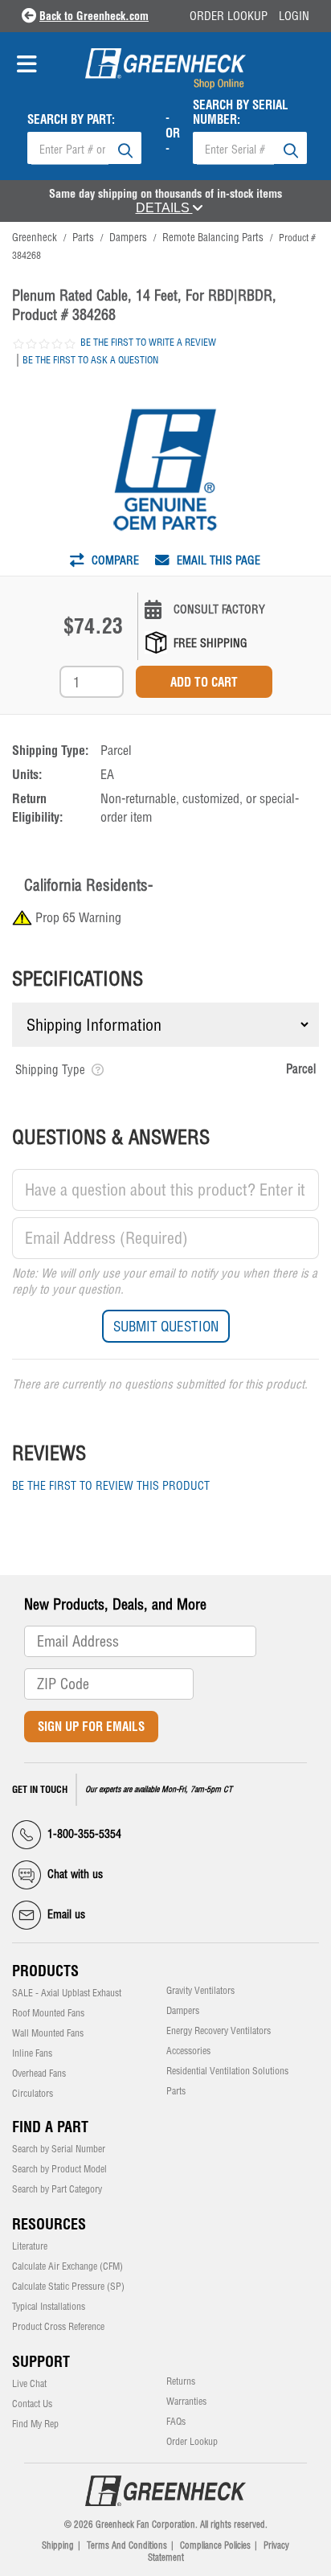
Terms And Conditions (127, 2545)
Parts (176, 2091)
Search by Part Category (57, 2189)
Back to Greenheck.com (94, 16)
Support (41, 2362)
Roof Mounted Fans (48, 2013)
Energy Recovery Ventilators (219, 2031)
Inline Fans (32, 2053)
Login (294, 16)
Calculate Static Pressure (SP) (68, 2287)
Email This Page (217, 560)
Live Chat (29, 2384)
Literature (30, 2246)
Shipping (58, 2545)
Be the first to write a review (148, 342)
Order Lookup (229, 16)
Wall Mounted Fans (48, 2033)
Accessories (188, 2051)
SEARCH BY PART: (71, 120)
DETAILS (164, 208)
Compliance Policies (215, 2545)
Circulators (33, 2094)
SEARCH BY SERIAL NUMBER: (241, 113)
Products (45, 1971)
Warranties (186, 2402)
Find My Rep (35, 2424)
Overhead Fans (39, 2074)
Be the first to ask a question (90, 360)
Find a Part (50, 2127)
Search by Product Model (59, 2169)
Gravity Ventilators (200, 1991)
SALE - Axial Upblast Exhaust (67, 1993)
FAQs (176, 2422)
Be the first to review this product (111, 1486)
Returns (181, 2381)
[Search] (125, 148)
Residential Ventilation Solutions (227, 2071)
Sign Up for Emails (91, 1727)
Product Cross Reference (58, 2327)
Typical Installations (49, 2307)
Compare (114, 560)
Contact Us (32, 2404)
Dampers (183, 2011)
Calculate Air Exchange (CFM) (67, 2266)
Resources (49, 2224)
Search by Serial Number (59, 2149)
